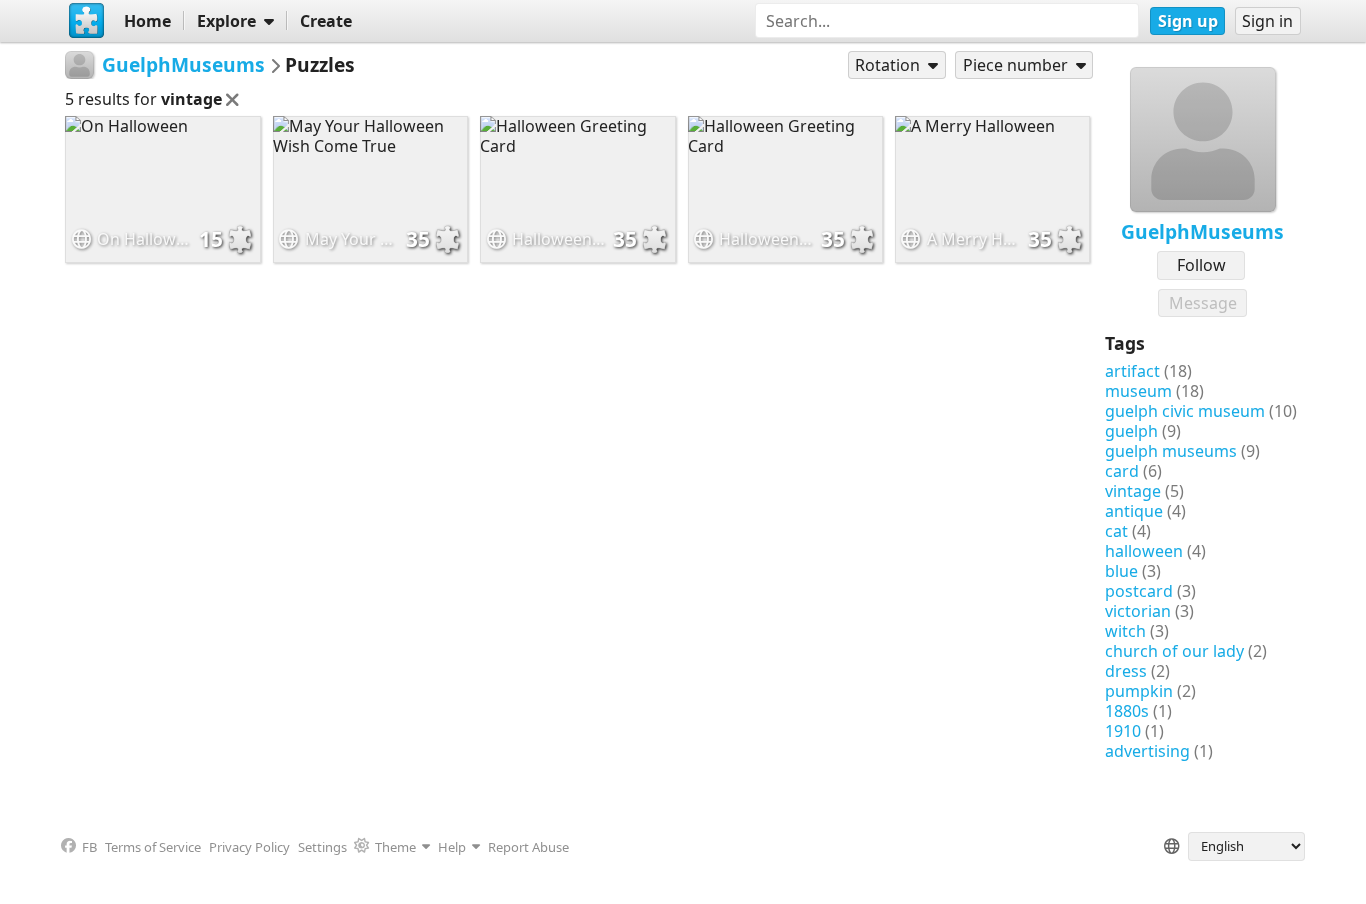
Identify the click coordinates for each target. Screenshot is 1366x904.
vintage (1133, 491)
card (1122, 471)
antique (1134, 511)
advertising (1147, 751)
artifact (1132, 371)
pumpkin (1139, 691)
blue (1121, 571)
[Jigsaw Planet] (86, 21)
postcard (1139, 591)
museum (1138, 391)
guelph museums (1171, 451)
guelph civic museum (1185, 411)
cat (1116, 531)
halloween (1144, 551)
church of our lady (1174, 651)
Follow (1201, 265)
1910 (1123, 731)
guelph (1131, 431)
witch (1125, 631)
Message (1203, 303)
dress (1126, 671)
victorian (1138, 611)
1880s (1127, 711)
